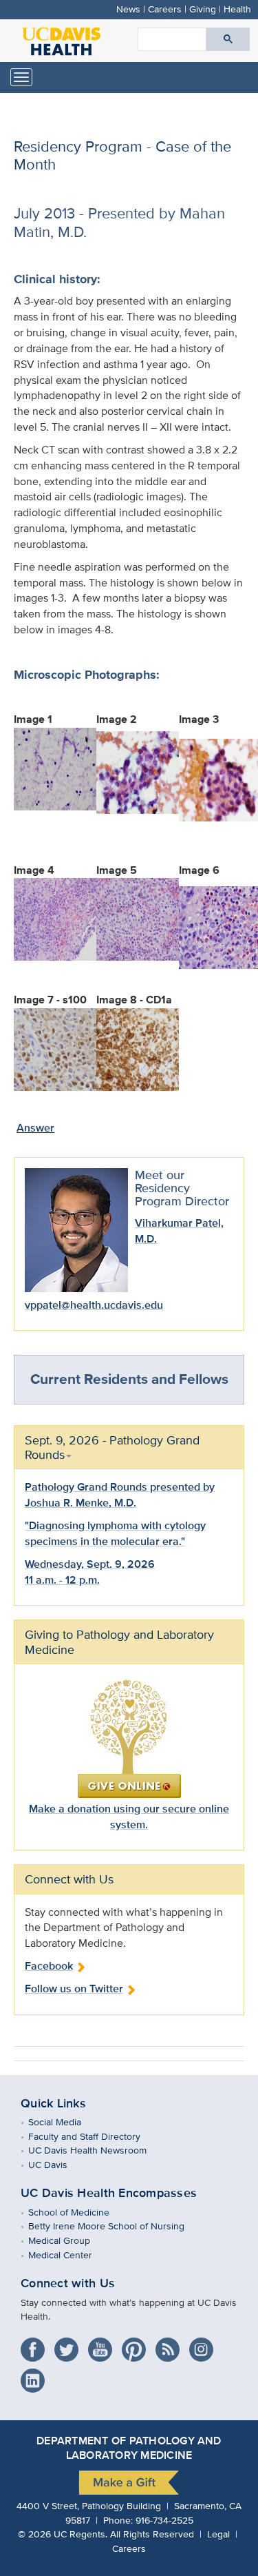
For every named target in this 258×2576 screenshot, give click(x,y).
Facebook (49, 1966)
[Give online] (129, 1738)
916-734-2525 (164, 2520)
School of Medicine (79, 2212)
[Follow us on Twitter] (70, 2345)
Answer (35, 1128)
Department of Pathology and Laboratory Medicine (129, 2448)
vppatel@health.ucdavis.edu (94, 1305)
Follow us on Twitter (74, 1989)
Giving (203, 9)
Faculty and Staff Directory (94, 2136)
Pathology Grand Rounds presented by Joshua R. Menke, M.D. (120, 1495)
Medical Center (70, 2255)
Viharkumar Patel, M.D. (179, 1231)
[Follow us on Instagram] (205, 2345)
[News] (171, 2345)
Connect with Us (68, 2283)
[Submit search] (228, 39)
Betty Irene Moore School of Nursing (116, 2226)
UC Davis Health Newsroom (97, 2150)
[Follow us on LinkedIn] (36, 2376)
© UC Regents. (63, 2534)
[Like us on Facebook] (36, 2345)
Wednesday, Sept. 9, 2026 (90, 1564)
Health (237, 9)
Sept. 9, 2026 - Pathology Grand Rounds (112, 1447)
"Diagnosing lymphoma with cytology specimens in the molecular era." (115, 1533)
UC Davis (58, 2164)
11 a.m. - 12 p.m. (62, 1580)
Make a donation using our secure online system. (129, 1817)
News (128, 9)
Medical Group (69, 2240)
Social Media (65, 2122)
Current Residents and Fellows (129, 1379)
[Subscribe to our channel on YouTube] (104, 2345)
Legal (218, 2534)
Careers (165, 9)
